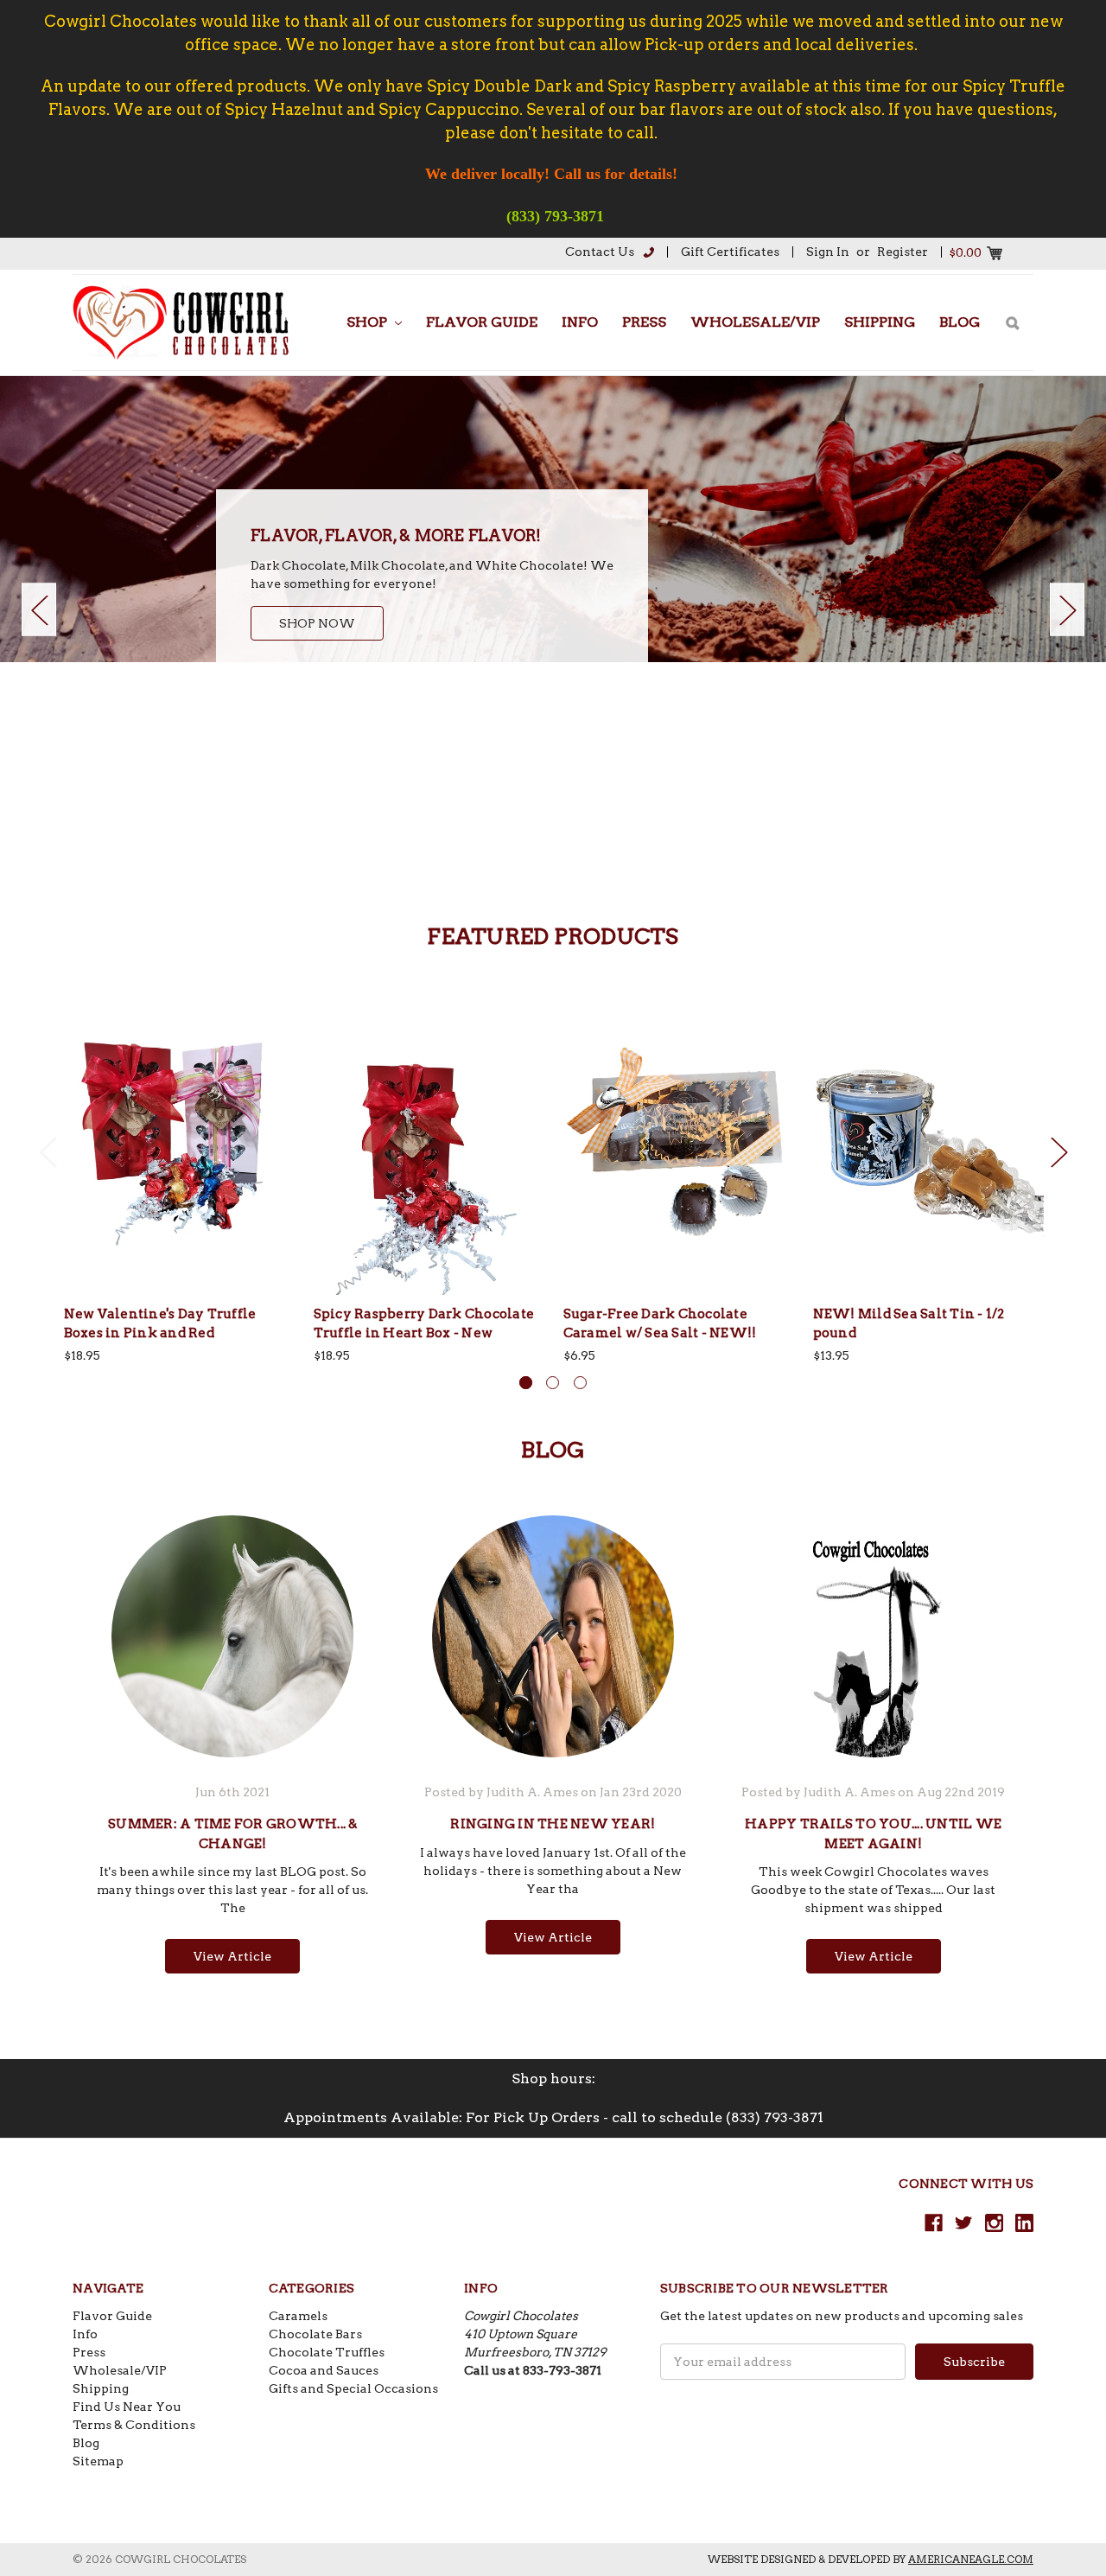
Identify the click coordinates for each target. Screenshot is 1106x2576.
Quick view (180, 1126)
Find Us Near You (127, 2407)
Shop (369, 322)
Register (903, 252)
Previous (39, 609)
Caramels (298, 2316)
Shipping (880, 322)
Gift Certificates (730, 252)
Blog (960, 322)
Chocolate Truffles (327, 2352)
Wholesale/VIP (755, 322)
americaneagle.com (971, 2559)
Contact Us (600, 252)
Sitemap (98, 2461)
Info (580, 322)
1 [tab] (526, 1383)
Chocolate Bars (315, 2334)
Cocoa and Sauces (324, 2370)
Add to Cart (429, 1158)
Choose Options (180, 1158)
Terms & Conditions (134, 2425)
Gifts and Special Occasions (353, 2388)
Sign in (828, 252)
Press (644, 322)
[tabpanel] (553, 519)
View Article (232, 1956)
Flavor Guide (482, 322)
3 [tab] (580, 1383)
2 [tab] (553, 1383)
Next (1067, 609)
